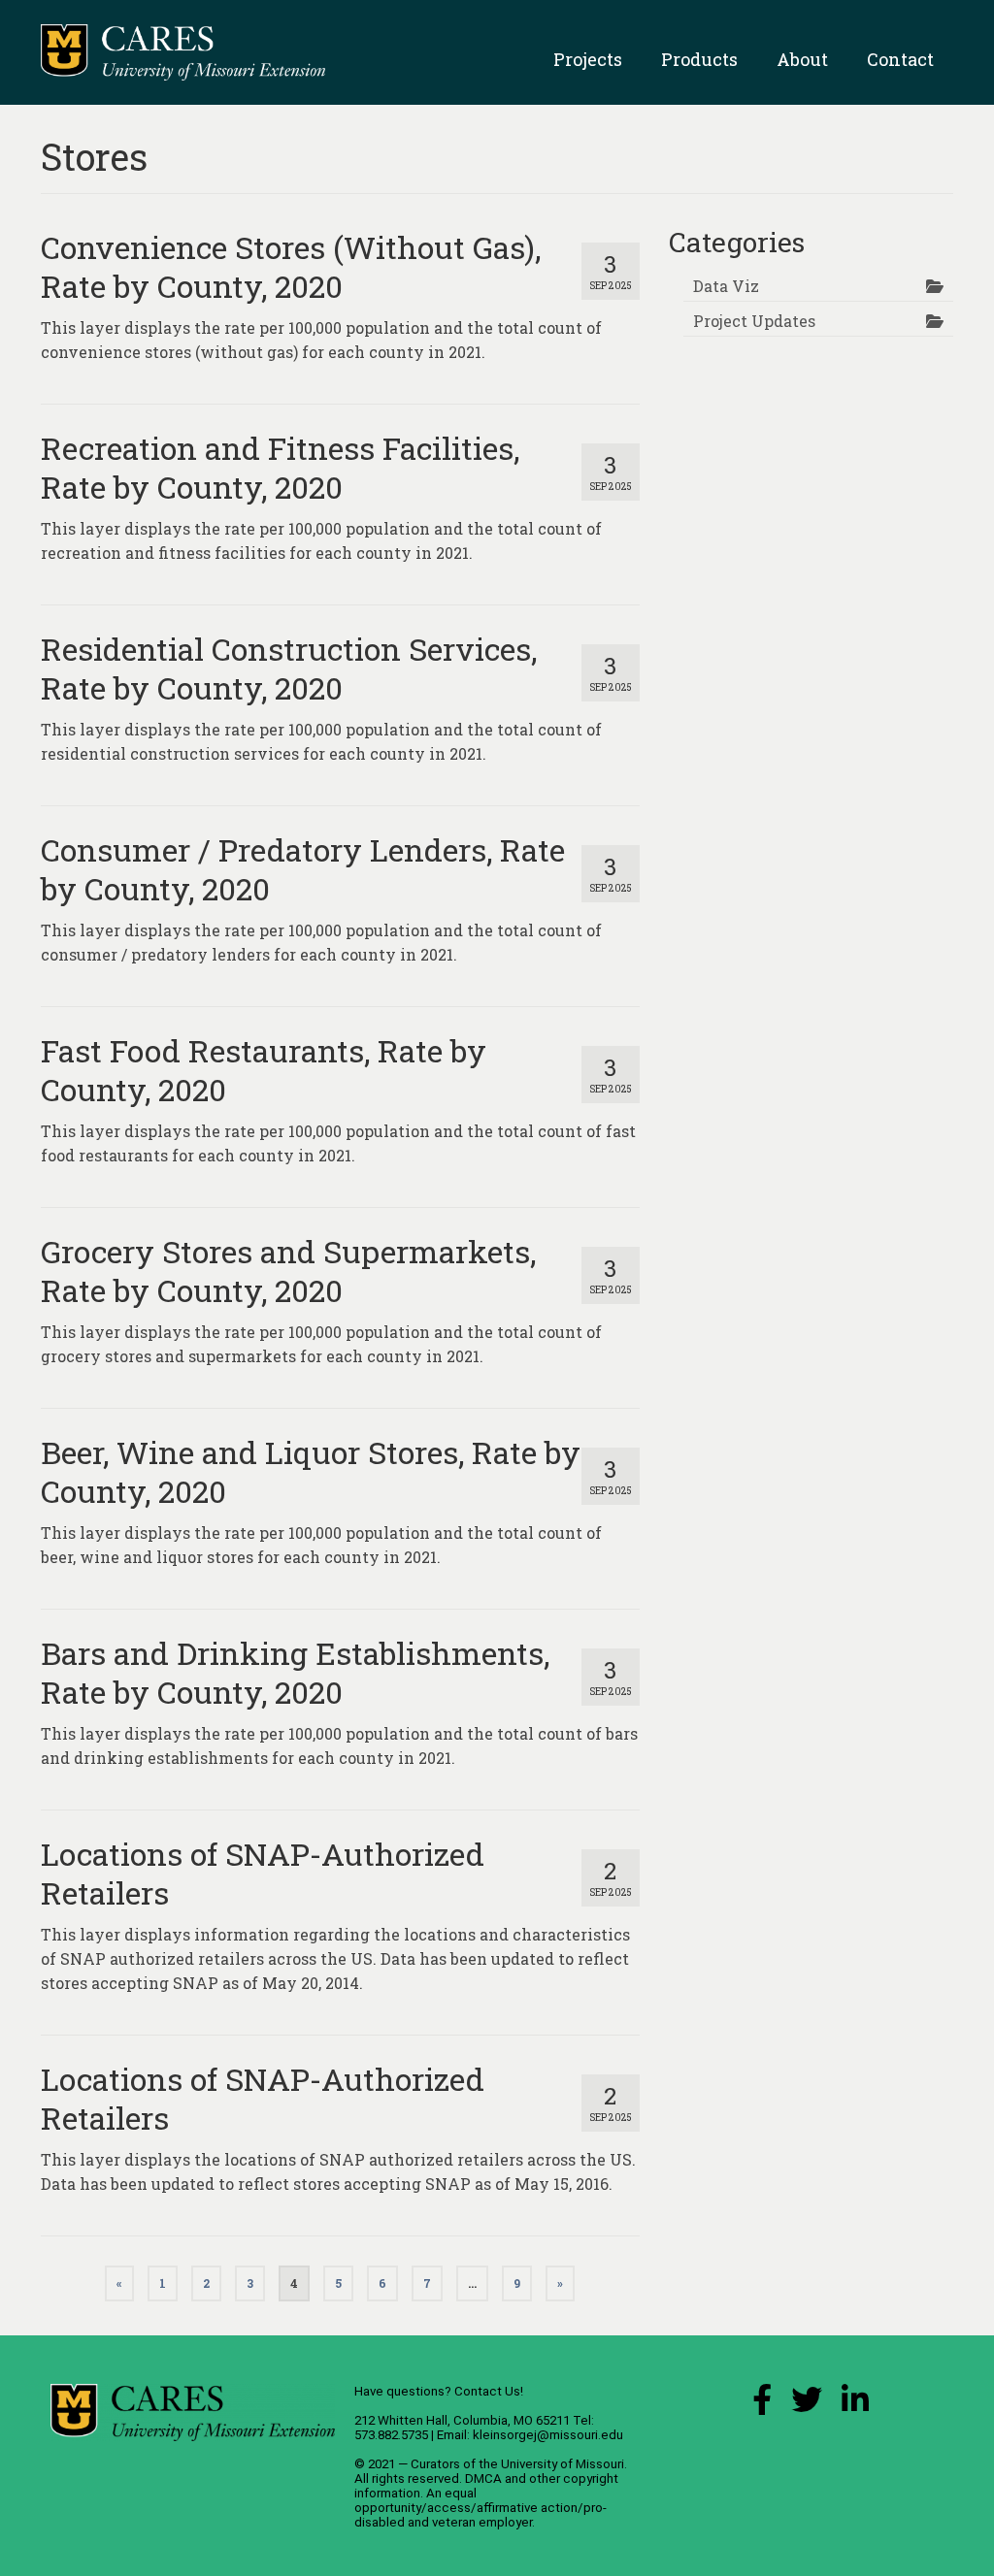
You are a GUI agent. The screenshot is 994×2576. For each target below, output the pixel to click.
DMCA (483, 2478)
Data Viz (726, 286)
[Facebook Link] (762, 2405)
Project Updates (754, 321)
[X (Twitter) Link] (807, 2405)
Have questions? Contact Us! (439, 2391)
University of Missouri (563, 2464)
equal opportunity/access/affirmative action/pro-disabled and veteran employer (480, 2508)
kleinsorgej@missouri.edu (548, 2435)
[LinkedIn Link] (855, 2405)
